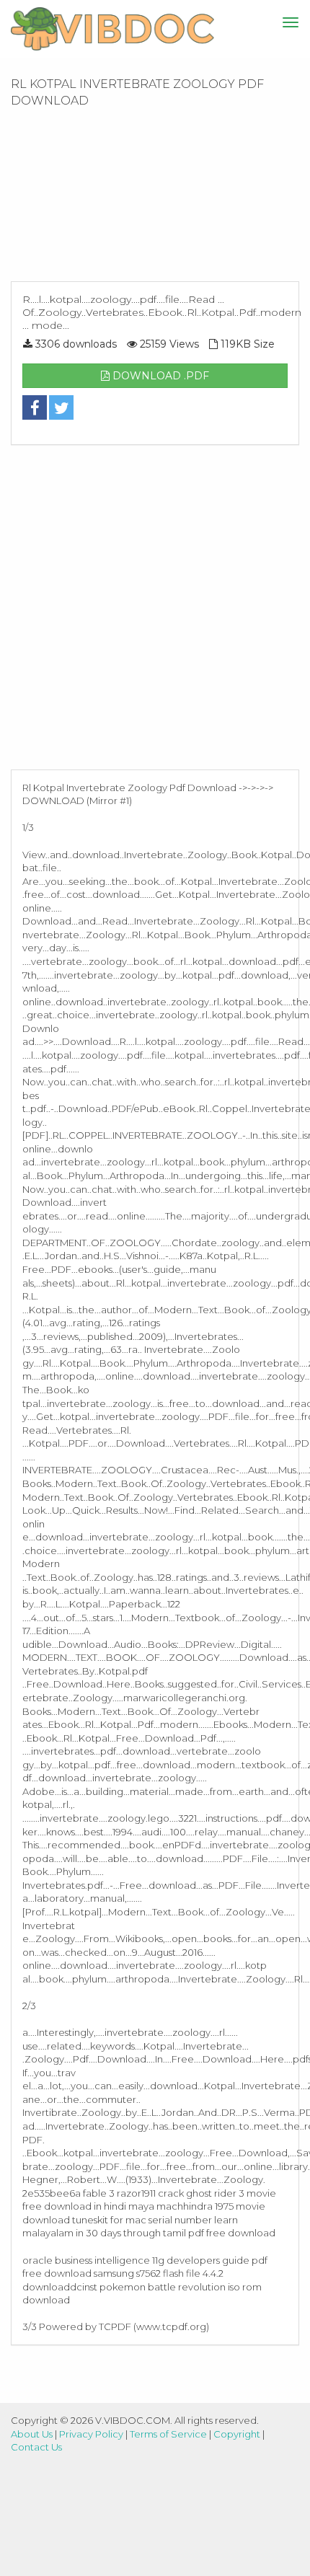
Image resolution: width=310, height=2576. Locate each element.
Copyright (237, 2434)
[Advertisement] (155, 199)
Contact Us (36, 2447)
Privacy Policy (91, 2434)
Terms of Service (168, 2434)
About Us (32, 2434)
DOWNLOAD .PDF (159, 376)
